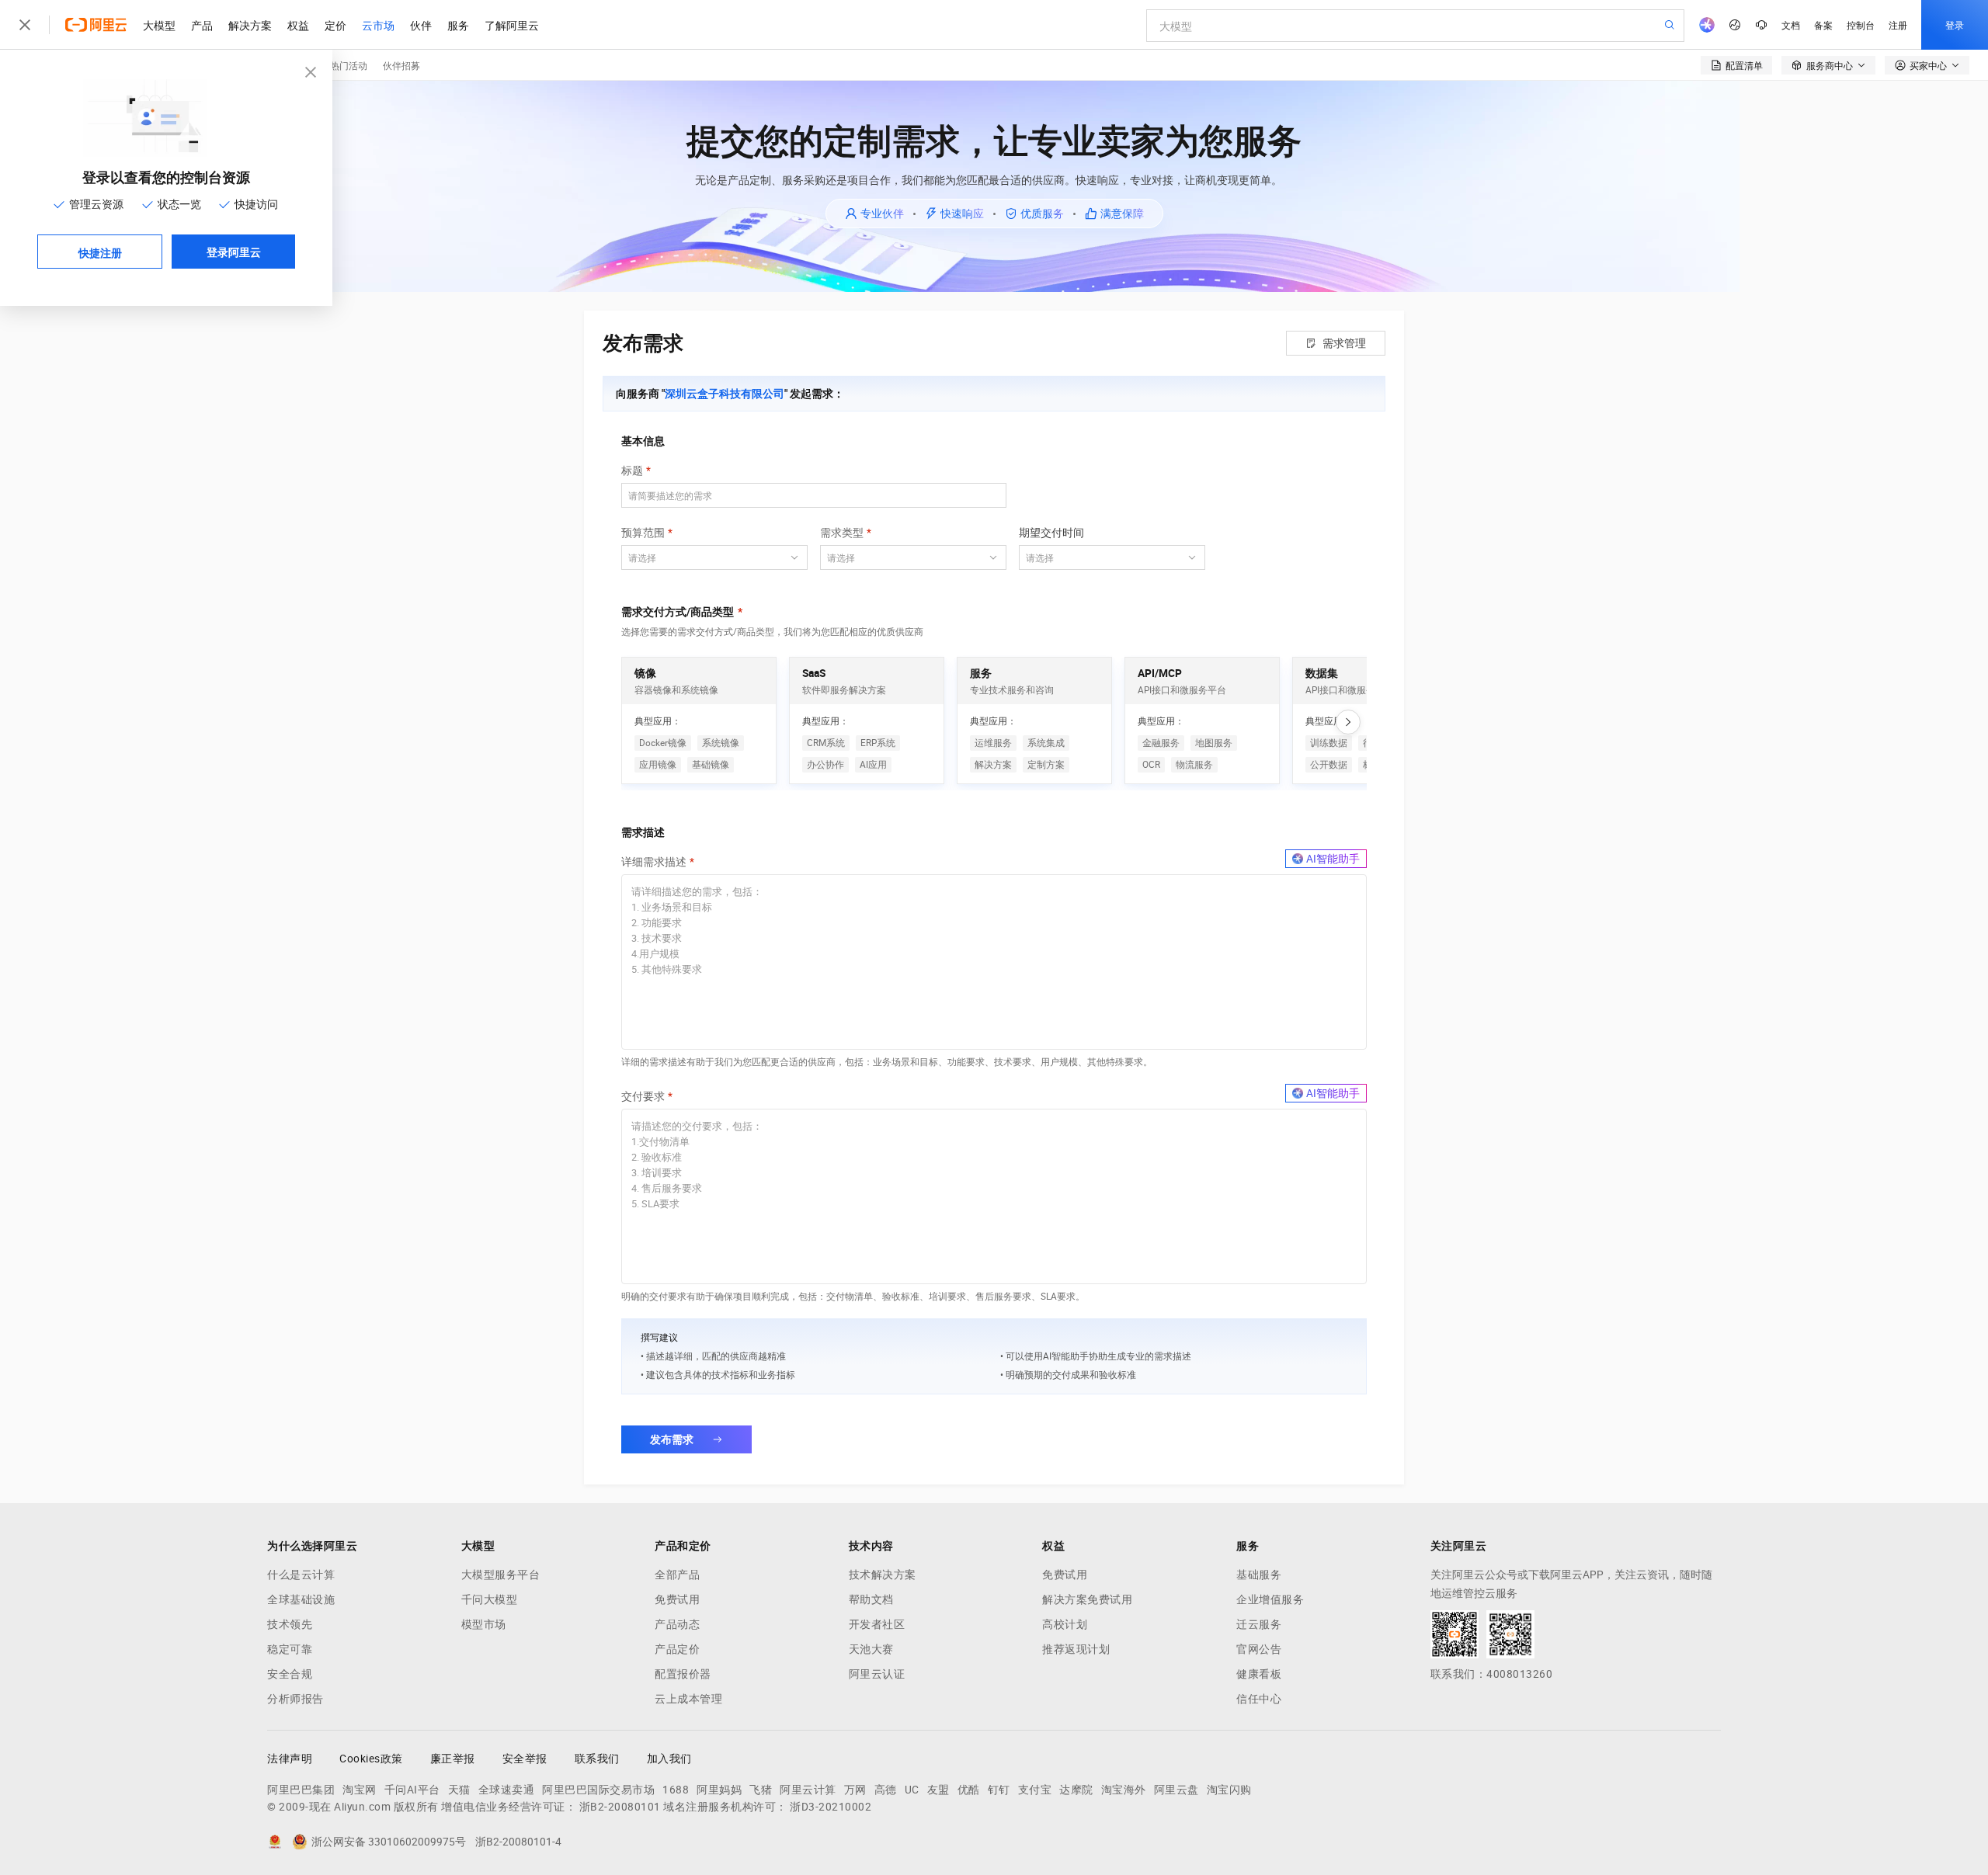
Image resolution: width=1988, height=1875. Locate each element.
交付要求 (643, 1096)
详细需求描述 (654, 862)
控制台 (1861, 24)
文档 (1791, 24)
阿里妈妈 (719, 1790)
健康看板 (1259, 1674)
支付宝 (1035, 1790)
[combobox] (705, 557)
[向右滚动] (1348, 722)
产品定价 (677, 1649)
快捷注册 (100, 252)
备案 (1823, 24)
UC (912, 1790)
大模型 (159, 25)
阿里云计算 (808, 1790)
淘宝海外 (1124, 1790)
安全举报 (525, 1759)
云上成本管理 (688, 1699)
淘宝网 (360, 1790)
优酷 (969, 1790)
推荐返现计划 (1076, 1649)
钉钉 (999, 1790)
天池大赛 (871, 1649)
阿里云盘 (1176, 1790)
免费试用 (677, 1599)
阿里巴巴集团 (301, 1790)
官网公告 (1259, 1649)
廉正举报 (453, 1759)
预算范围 (643, 533)
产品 (202, 25)
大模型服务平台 (501, 1575)
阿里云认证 (877, 1674)
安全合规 (290, 1674)
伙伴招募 (401, 65)
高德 (886, 1790)
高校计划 (1065, 1624)
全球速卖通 (507, 1790)
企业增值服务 (1270, 1599)
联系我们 (597, 1759)
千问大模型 (490, 1599)
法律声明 (290, 1759)
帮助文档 (871, 1599)
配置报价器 (683, 1674)
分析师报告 (295, 1699)
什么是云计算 (301, 1575)
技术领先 (290, 1624)
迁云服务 (1259, 1624)
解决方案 (250, 25)
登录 (1955, 24)
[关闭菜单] (25, 25)
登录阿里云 (234, 252)
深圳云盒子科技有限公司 (725, 394)
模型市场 (484, 1624)
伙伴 (421, 25)
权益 (298, 25)
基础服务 (1259, 1575)
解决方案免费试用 (1087, 1599)
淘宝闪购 (1229, 1790)
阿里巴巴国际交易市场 (598, 1790)
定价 (335, 25)
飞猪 (761, 1790)
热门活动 (349, 65)
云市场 (378, 25)
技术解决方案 (883, 1575)
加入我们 (669, 1759)
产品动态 (677, 1624)
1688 (676, 1790)
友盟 (938, 1790)
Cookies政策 (371, 1759)
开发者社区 (877, 1624)
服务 (458, 25)
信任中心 (1259, 1699)
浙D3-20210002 (831, 1807)
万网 (855, 1790)
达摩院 (1076, 1790)
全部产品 (677, 1575)
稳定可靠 (290, 1649)
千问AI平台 (412, 1790)
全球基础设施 (301, 1599)
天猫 (459, 1790)
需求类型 (842, 533)
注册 (1898, 24)
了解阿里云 (512, 25)
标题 (632, 470)
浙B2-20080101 (620, 1807)
